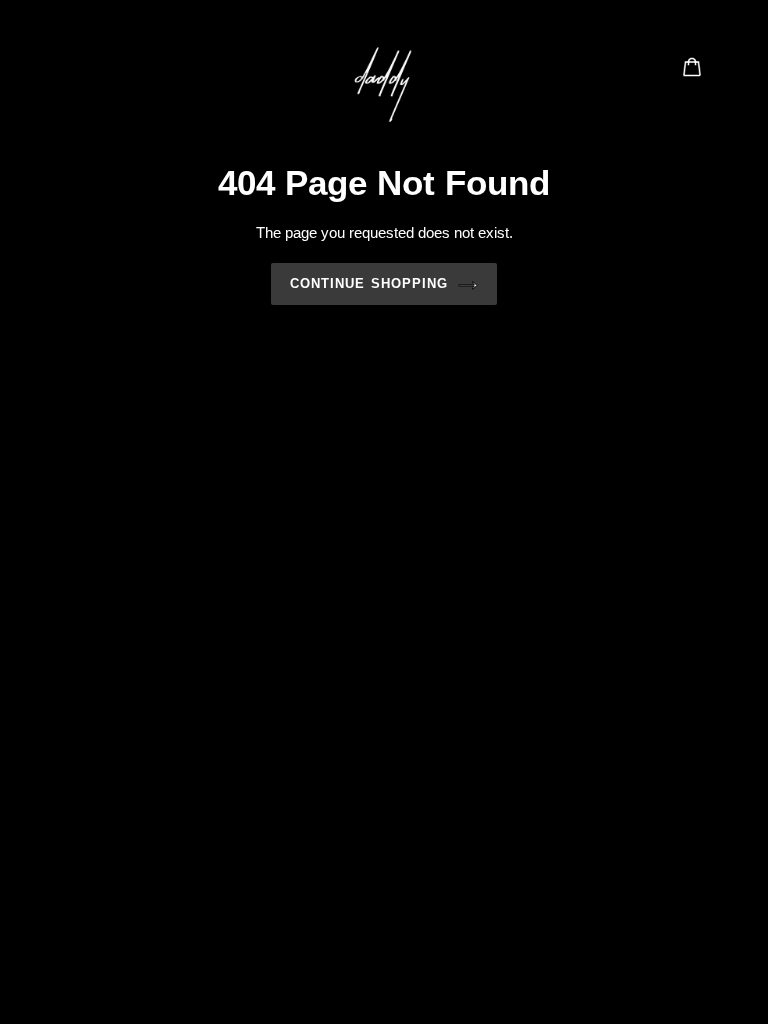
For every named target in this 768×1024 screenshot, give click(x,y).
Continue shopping (369, 283)
